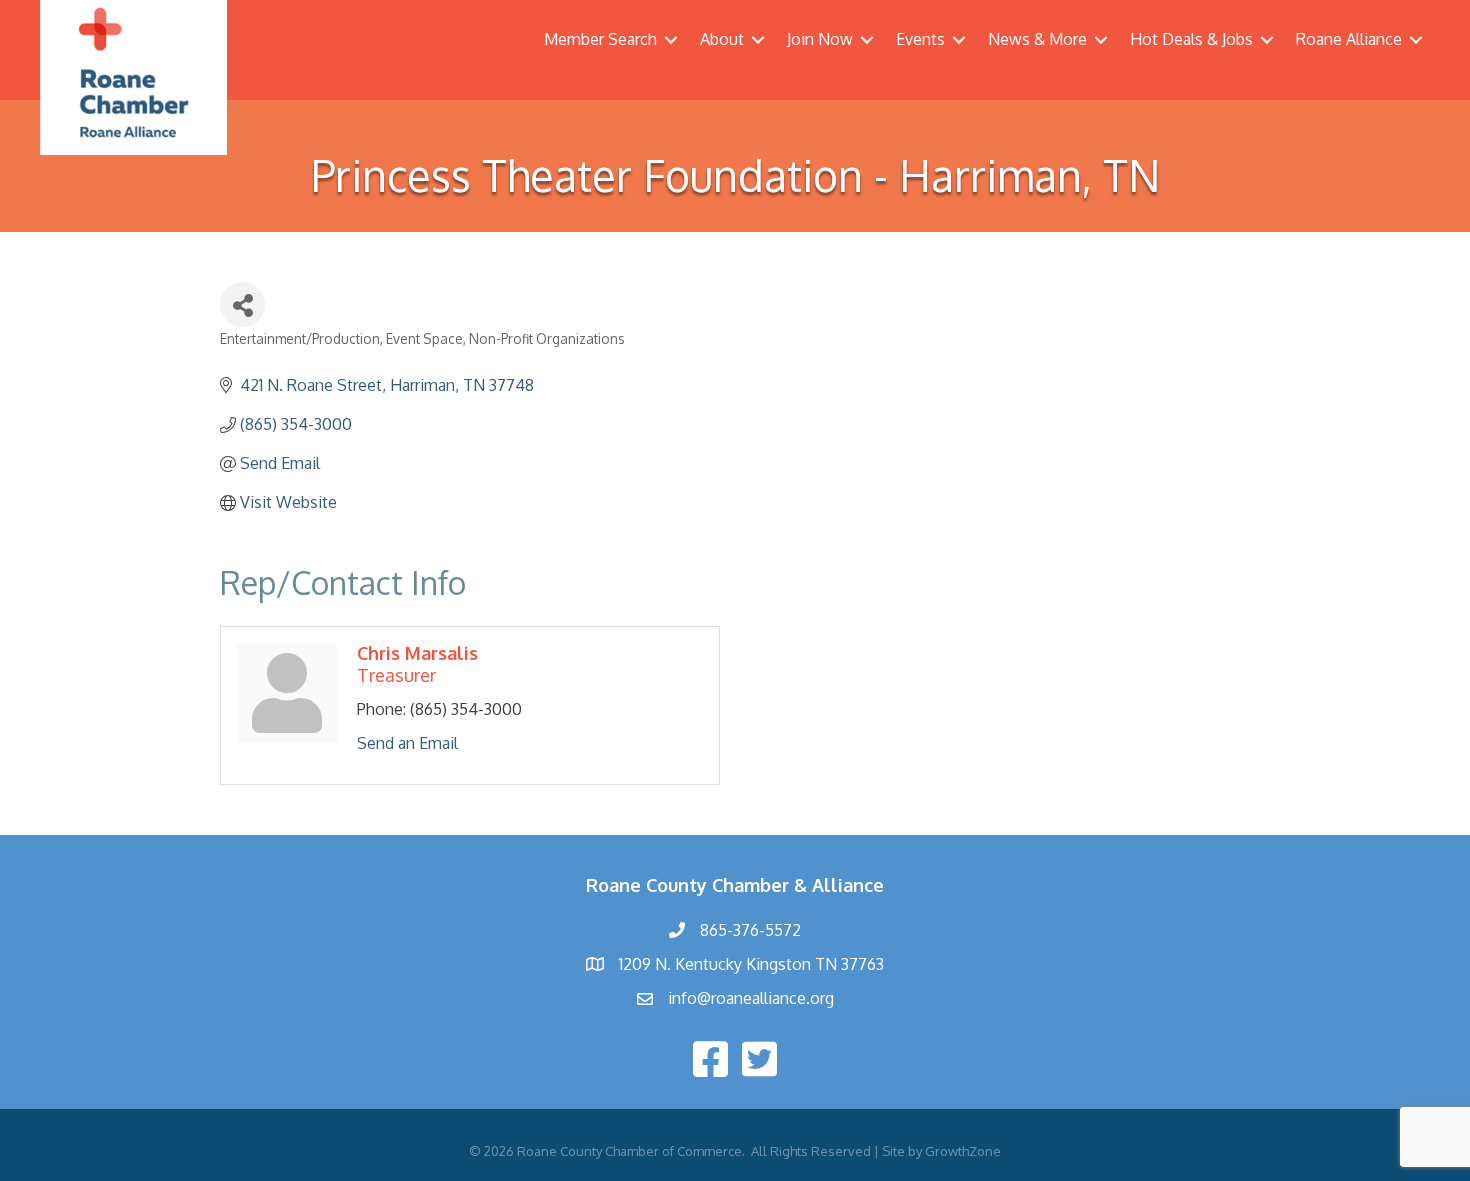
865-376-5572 (750, 930)
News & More (1037, 39)
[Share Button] (242, 304)
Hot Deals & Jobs (1191, 39)
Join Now (820, 39)
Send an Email (407, 743)
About (722, 39)
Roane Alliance (1349, 39)
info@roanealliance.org (751, 998)
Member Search (600, 39)
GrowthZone (963, 1151)
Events (920, 39)
